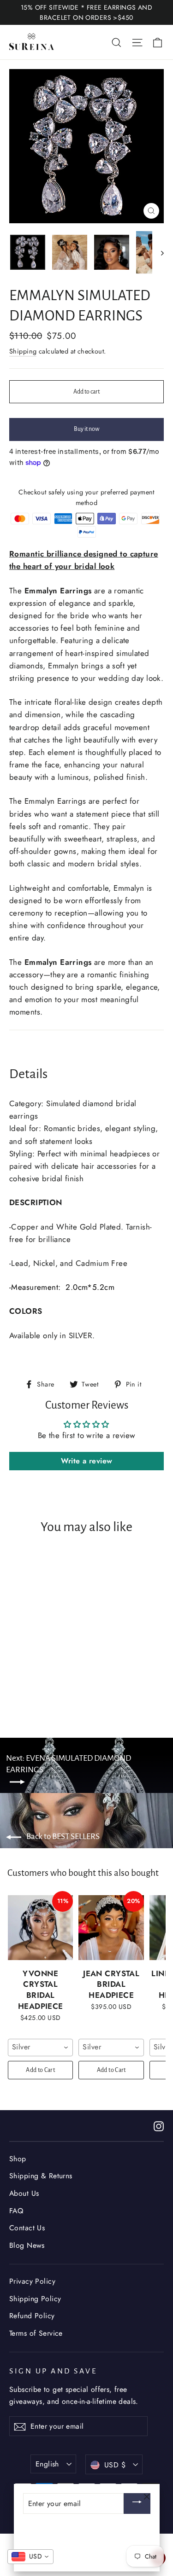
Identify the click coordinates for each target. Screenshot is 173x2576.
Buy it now (86, 429)
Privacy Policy (32, 2281)
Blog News (27, 2245)
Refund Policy (32, 2316)
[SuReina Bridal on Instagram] (159, 2126)
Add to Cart (40, 2070)
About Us (24, 2193)
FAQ (16, 2211)
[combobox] (40, 2048)
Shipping (23, 351)
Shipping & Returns (41, 2176)
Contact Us (27, 2228)
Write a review (87, 1461)
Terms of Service (36, 2333)
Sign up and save (53, 2371)
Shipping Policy (35, 2299)
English (47, 2464)
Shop (18, 2159)
